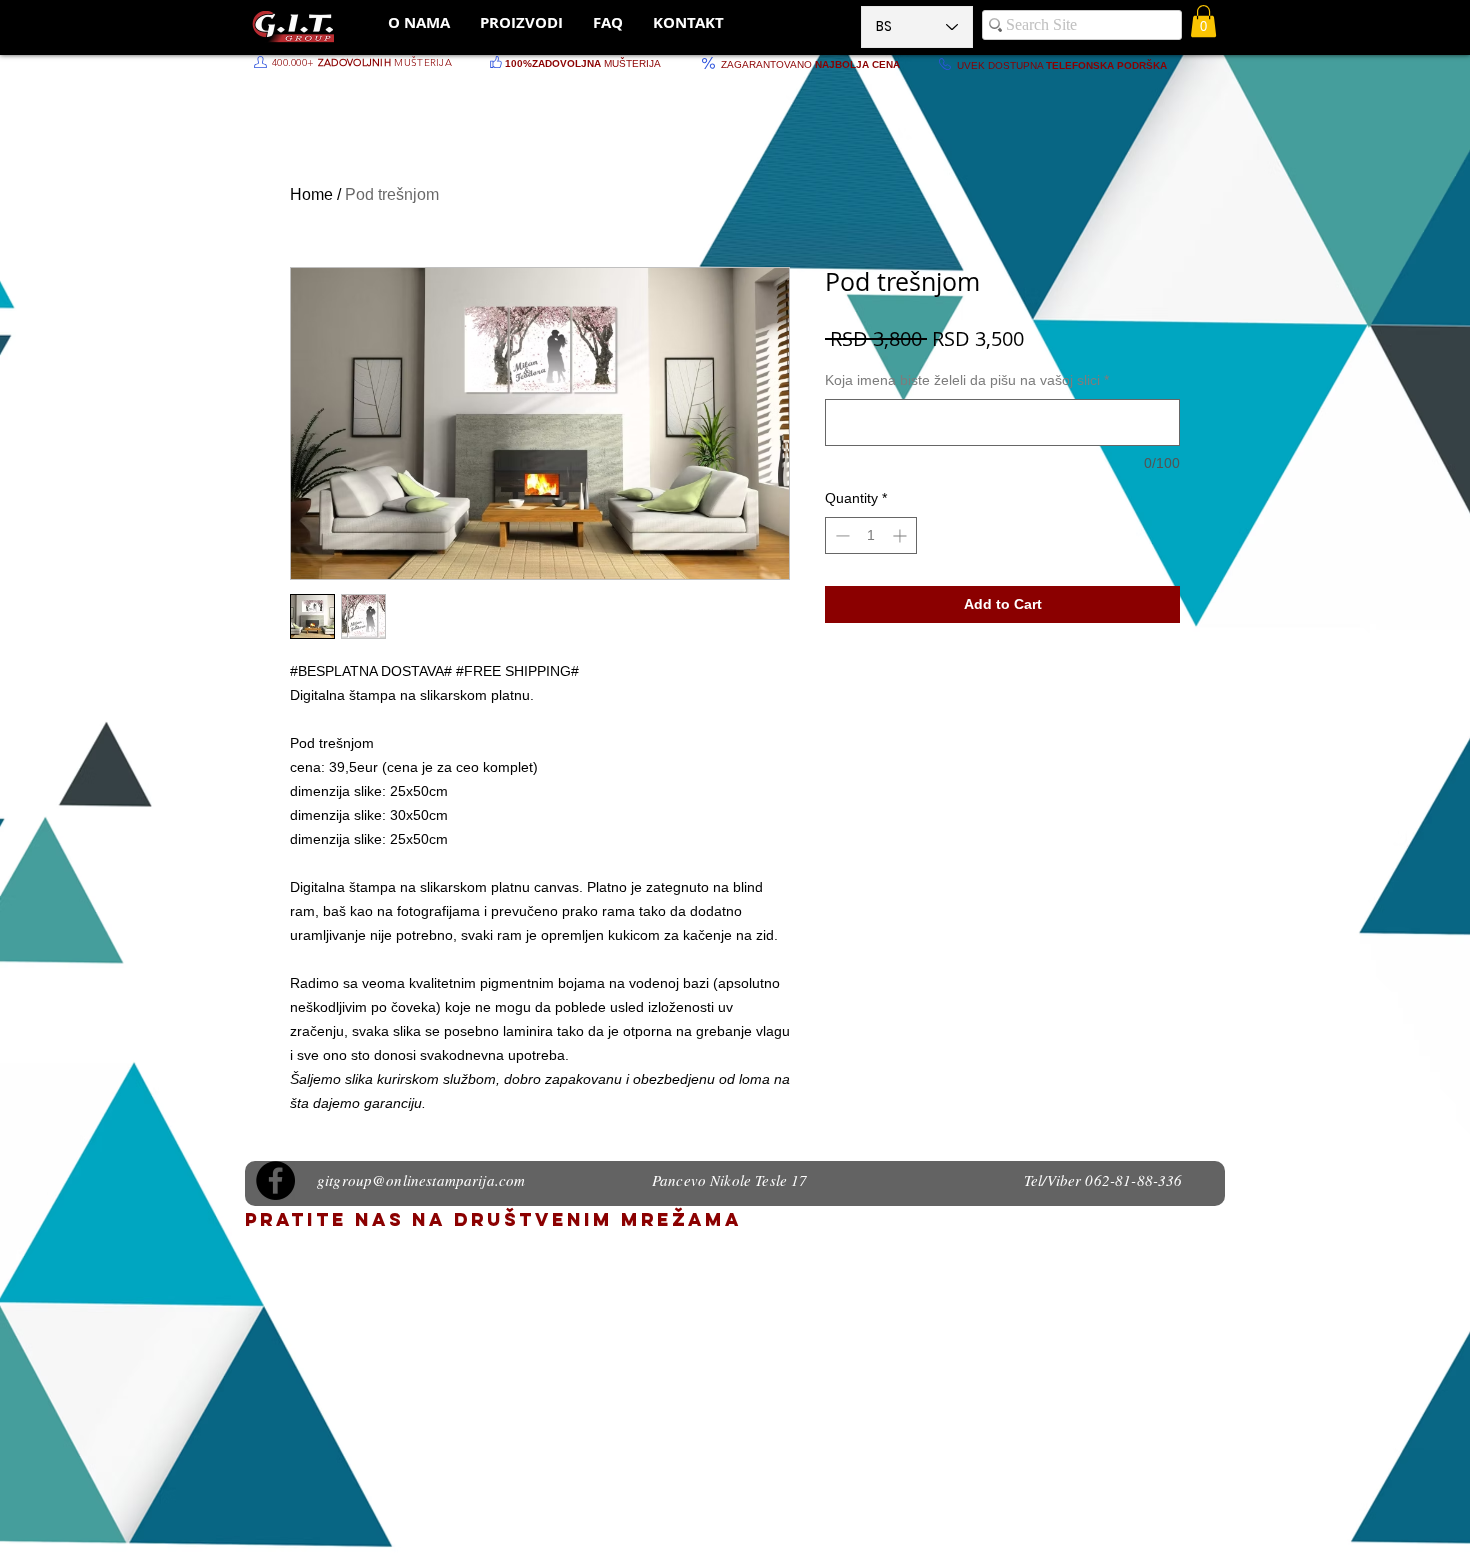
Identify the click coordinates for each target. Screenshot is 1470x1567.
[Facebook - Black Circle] (275, 1180)
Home (311, 194)
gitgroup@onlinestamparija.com (421, 1180)
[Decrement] (840, 535)
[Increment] (901, 535)
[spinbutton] (871, 535)
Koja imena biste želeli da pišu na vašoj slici (967, 380)
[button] (1203, 21)
